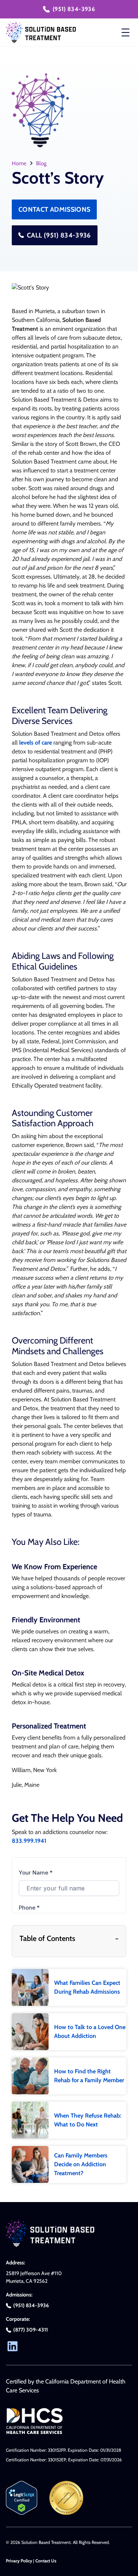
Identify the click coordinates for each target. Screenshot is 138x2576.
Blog (41, 163)
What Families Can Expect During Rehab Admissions (87, 1987)
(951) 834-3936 (74, 9)
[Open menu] (125, 32)
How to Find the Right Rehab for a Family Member (89, 2076)
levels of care (36, 743)
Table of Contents (69, 1938)
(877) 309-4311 (31, 2330)
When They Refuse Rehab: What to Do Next (88, 2120)
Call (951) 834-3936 (59, 235)
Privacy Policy (19, 2561)
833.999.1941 (29, 1841)
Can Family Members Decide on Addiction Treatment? (81, 2164)
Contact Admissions (54, 209)
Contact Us (46, 2561)
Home (19, 163)
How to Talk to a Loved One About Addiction (90, 2031)
